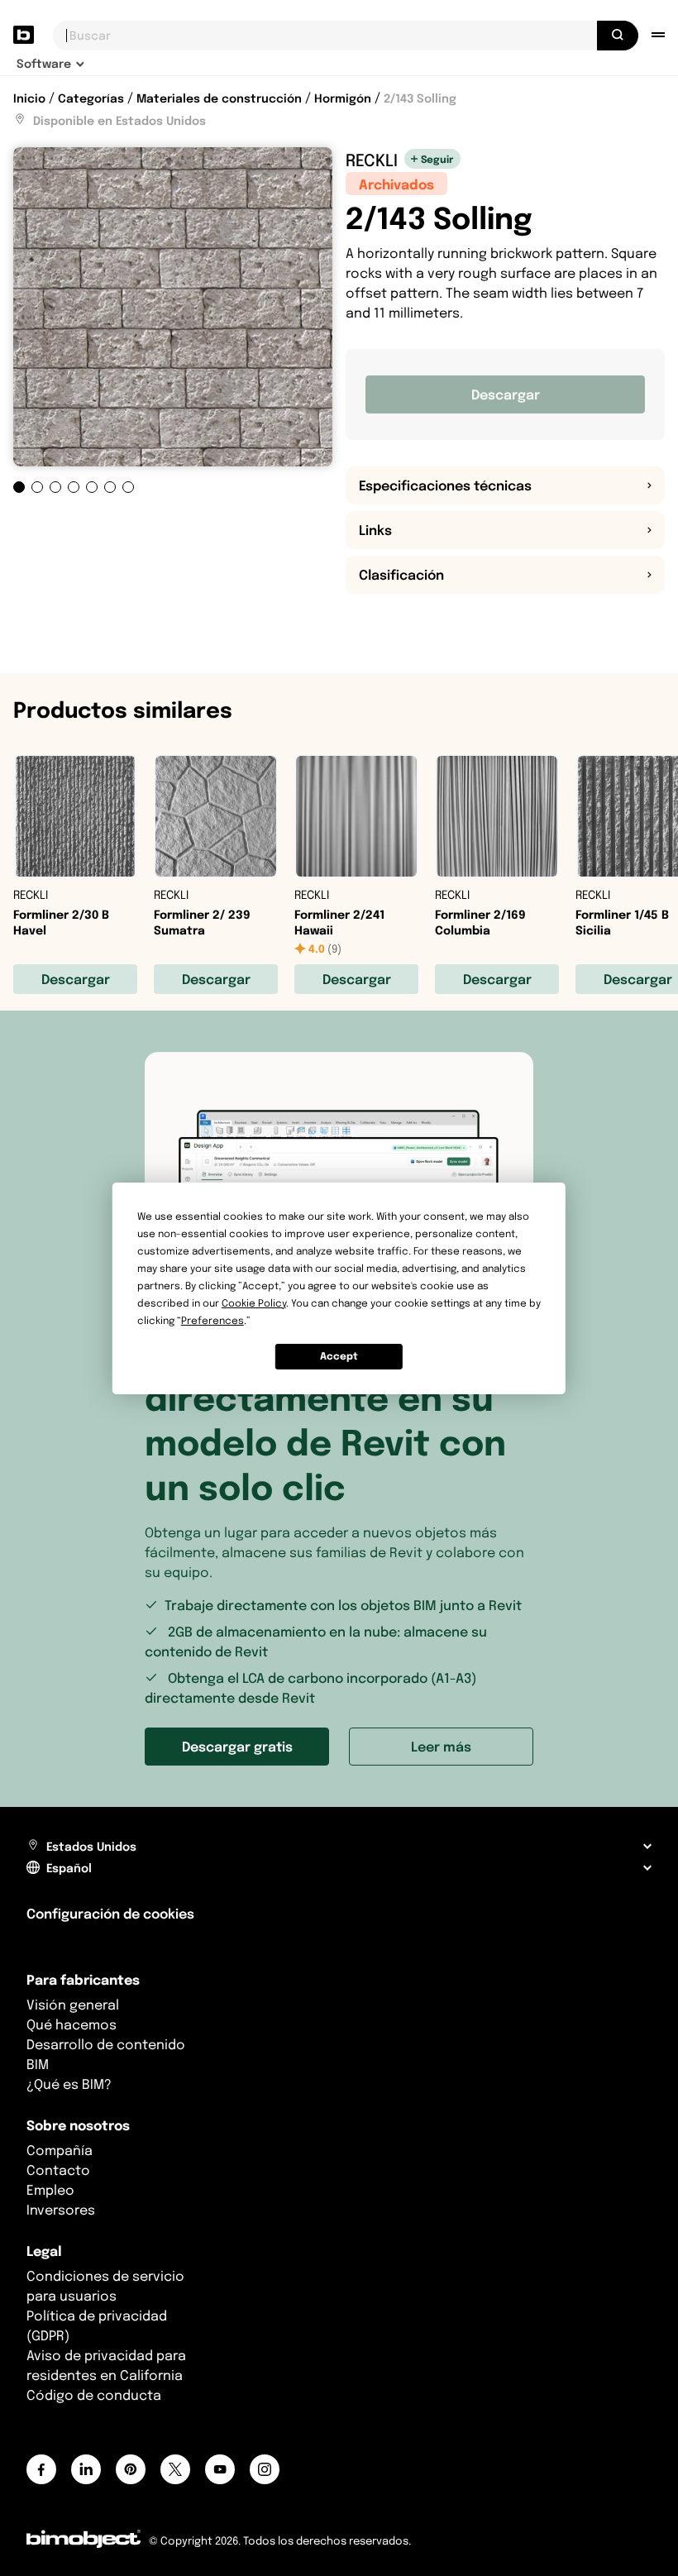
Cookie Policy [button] (254, 1303)
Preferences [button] (212, 1320)
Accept (339, 1356)
